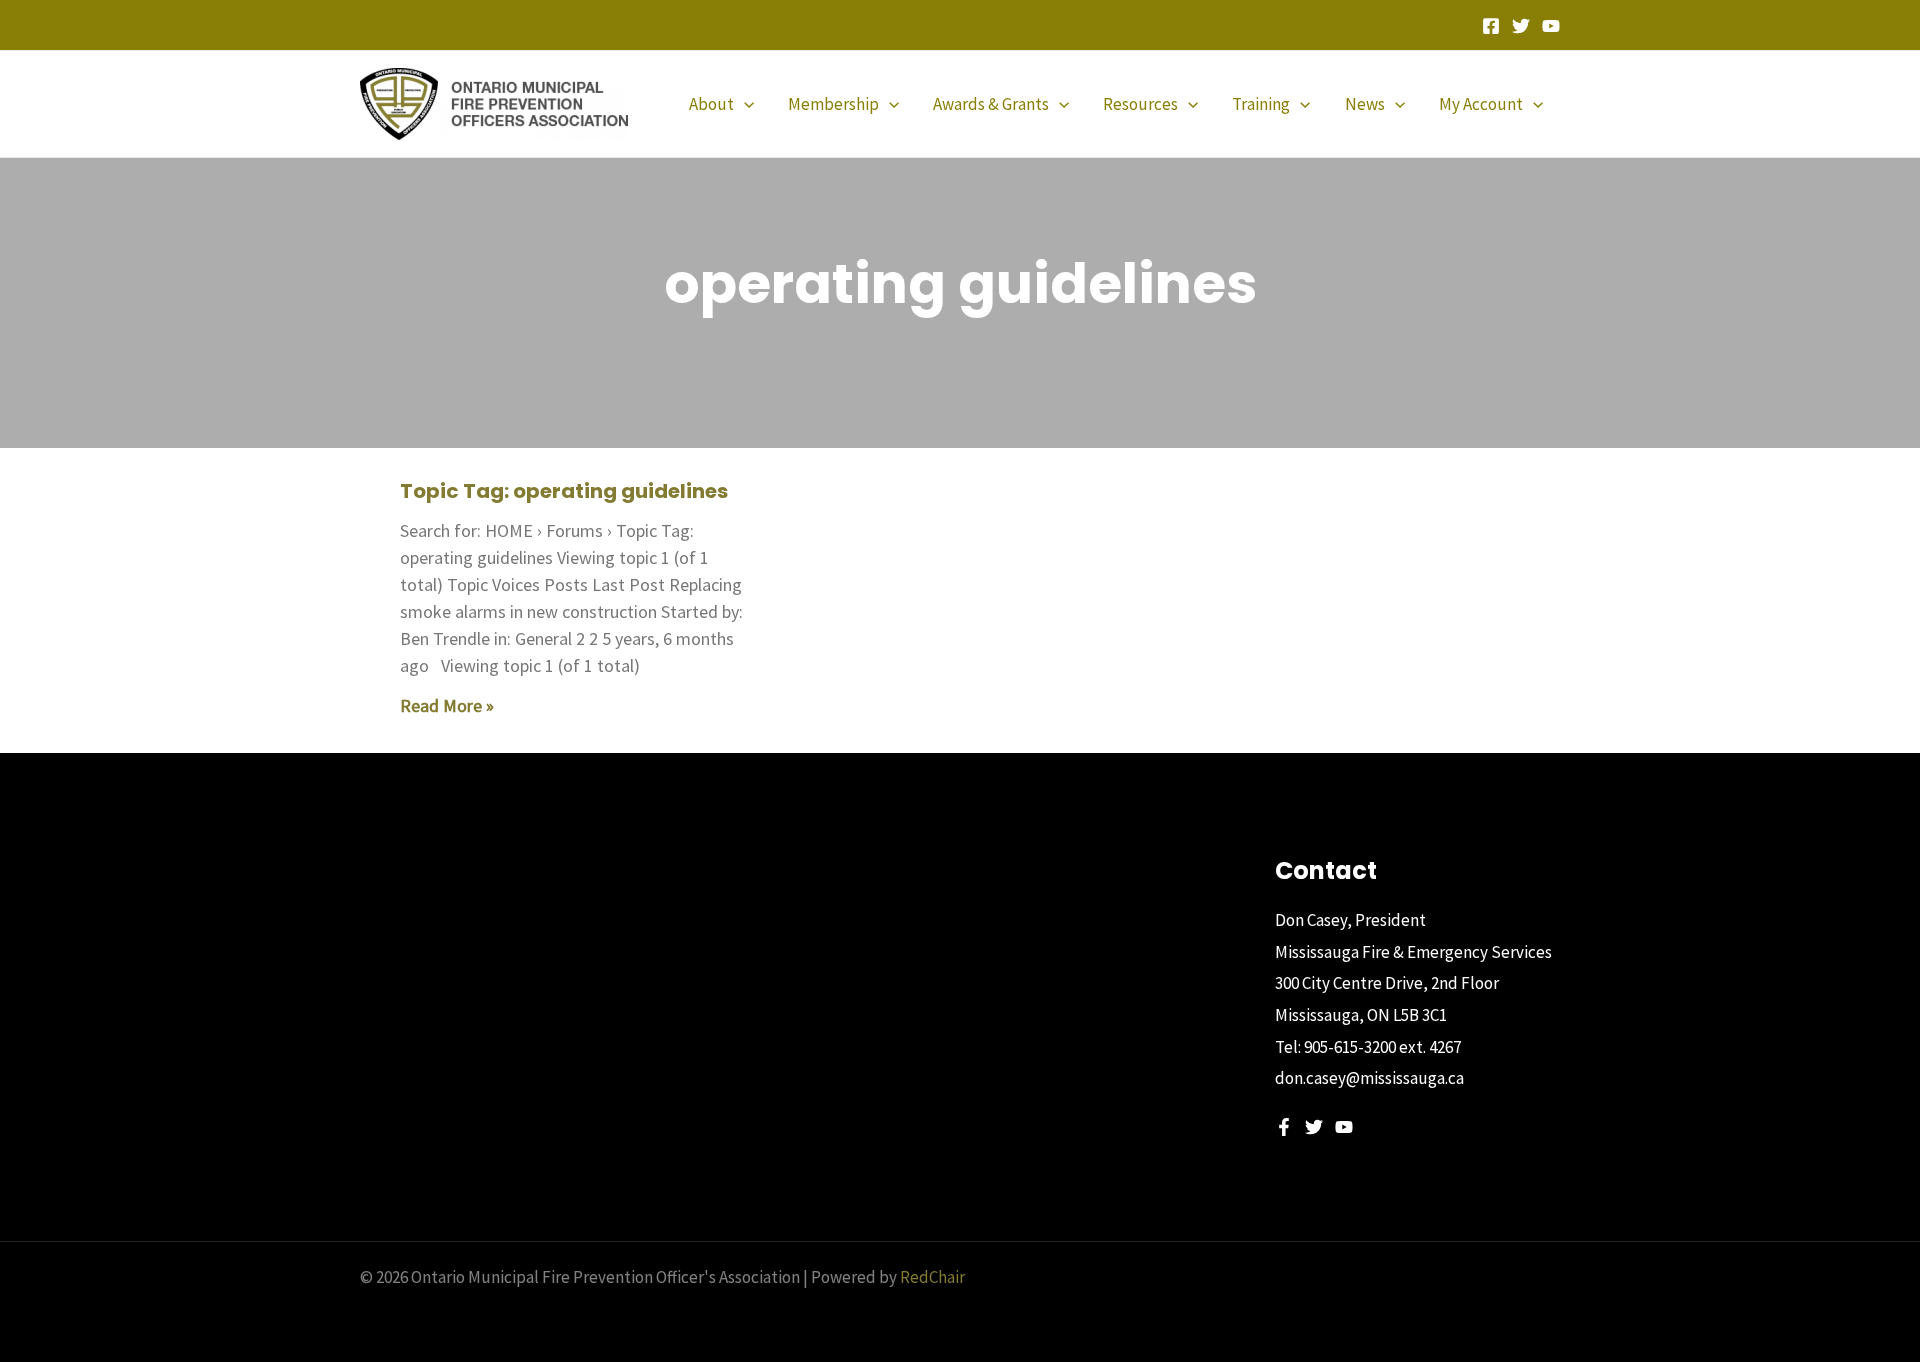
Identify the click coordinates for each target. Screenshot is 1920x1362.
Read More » (447, 705)
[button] (744, 104)
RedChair (932, 1277)
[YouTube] (1551, 26)
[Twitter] (1521, 26)
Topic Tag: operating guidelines (564, 491)
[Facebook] (1491, 26)
